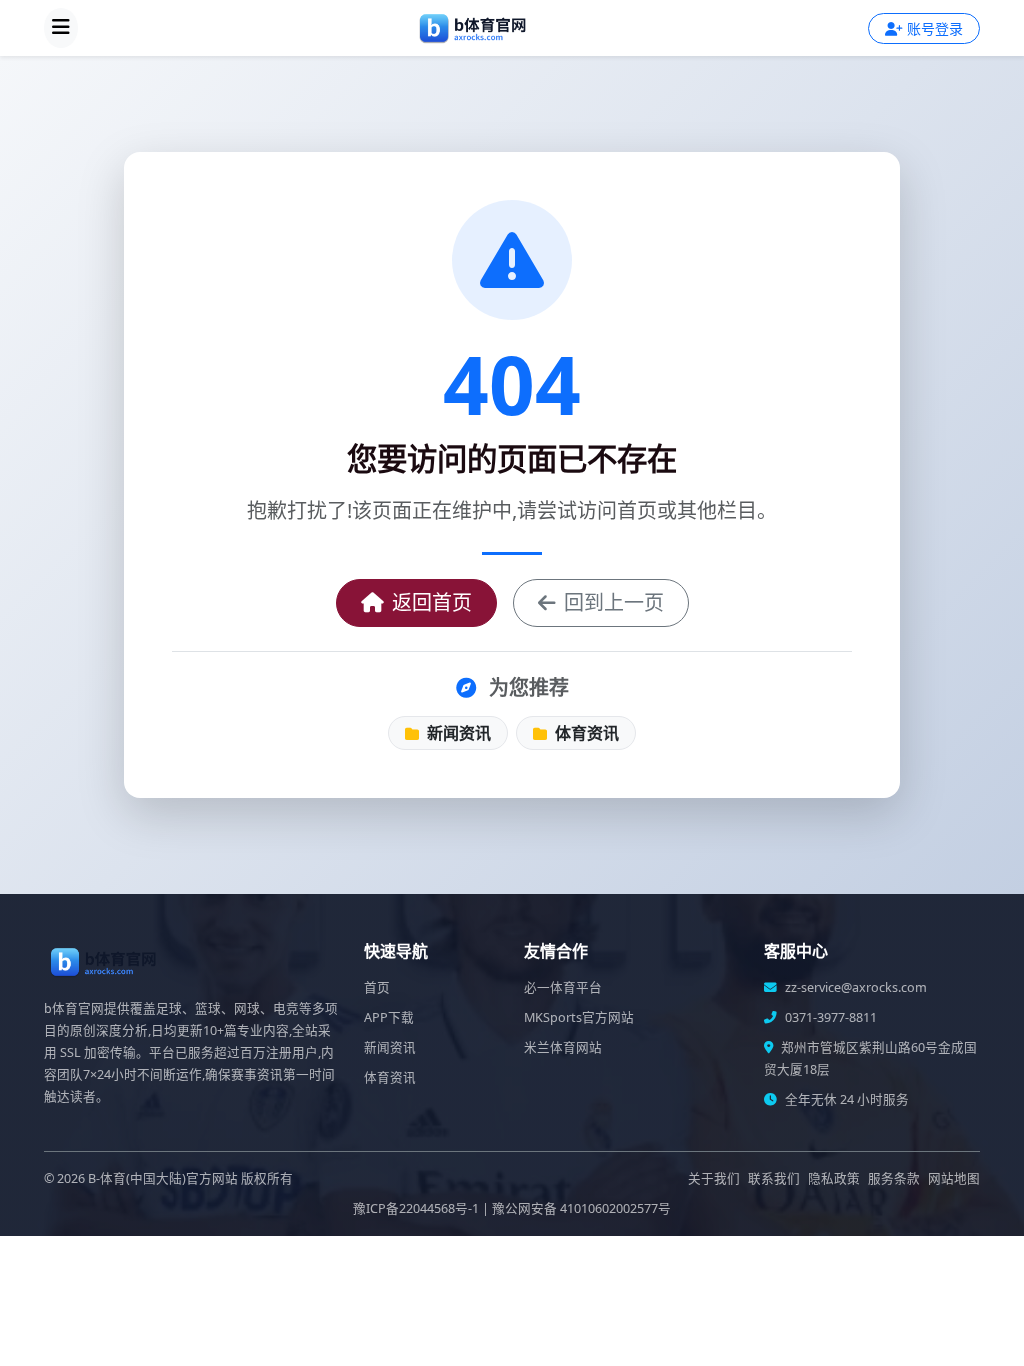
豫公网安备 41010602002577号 (581, 1208)
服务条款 (894, 1178)
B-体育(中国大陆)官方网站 (163, 1178)
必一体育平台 (563, 987)
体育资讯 (585, 733)
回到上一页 (614, 602)
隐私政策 (834, 1178)
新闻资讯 (457, 733)
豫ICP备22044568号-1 (416, 1208)
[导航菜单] (61, 28)
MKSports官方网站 (579, 1017)
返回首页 (432, 602)
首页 (377, 987)
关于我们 (714, 1178)
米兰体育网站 (563, 1047)
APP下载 (389, 1017)
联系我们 (774, 1178)
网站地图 (954, 1178)
